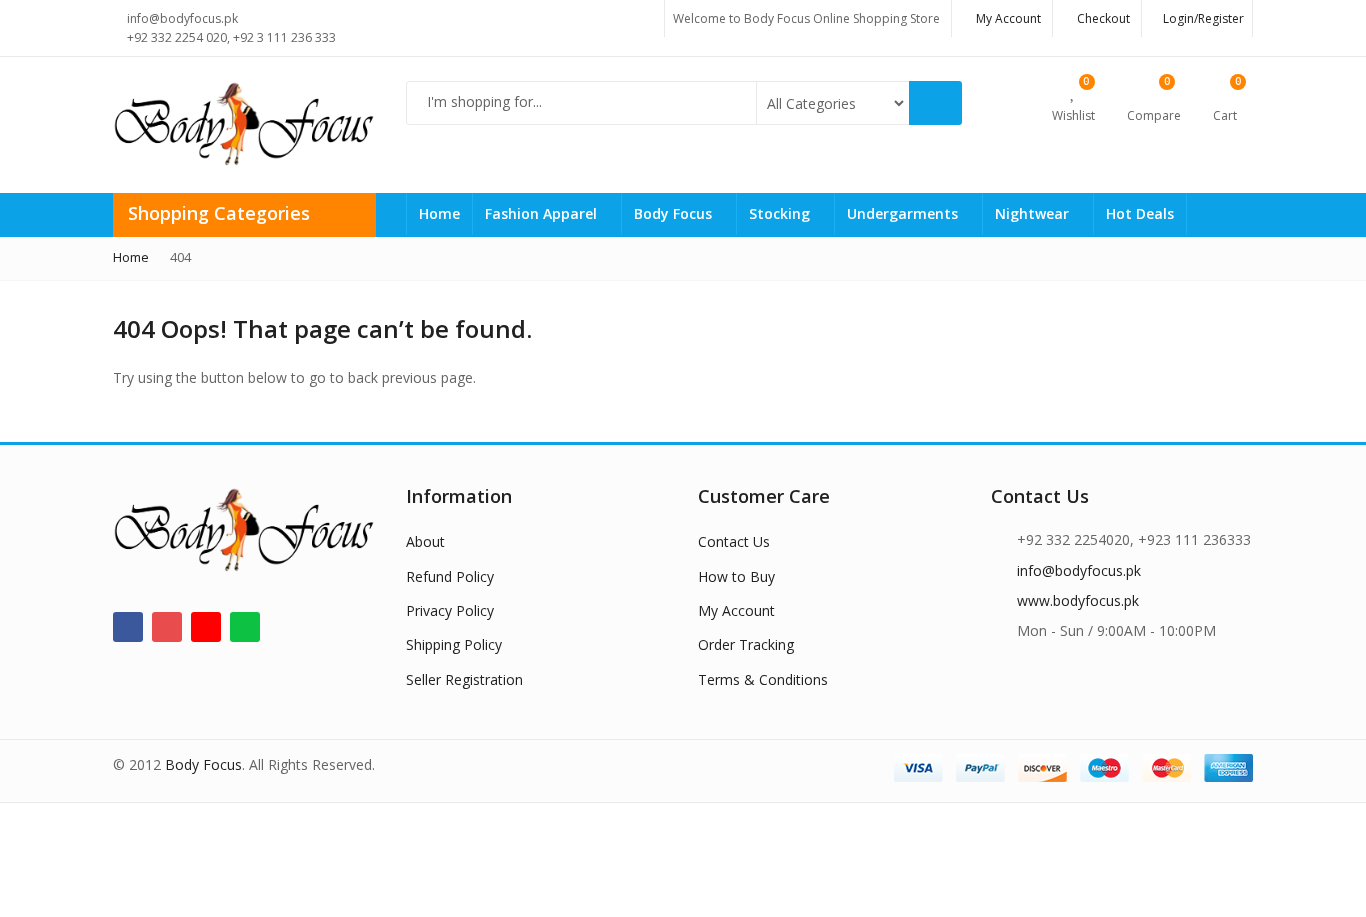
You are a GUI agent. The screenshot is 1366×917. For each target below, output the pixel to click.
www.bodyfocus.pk (1078, 600)
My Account (736, 610)
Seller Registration (464, 679)
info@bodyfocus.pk (1079, 570)
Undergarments (904, 213)
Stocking (781, 213)
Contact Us (734, 541)
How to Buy (736, 576)
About (425, 541)
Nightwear (1034, 213)
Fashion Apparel (543, 213)
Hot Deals (1140, 213)
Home (439, 213)
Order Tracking (746, 644)
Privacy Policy (450, 610)
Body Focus (675, 213)
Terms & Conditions (763, 679)
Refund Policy (450, 576)
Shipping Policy (454, 644)
